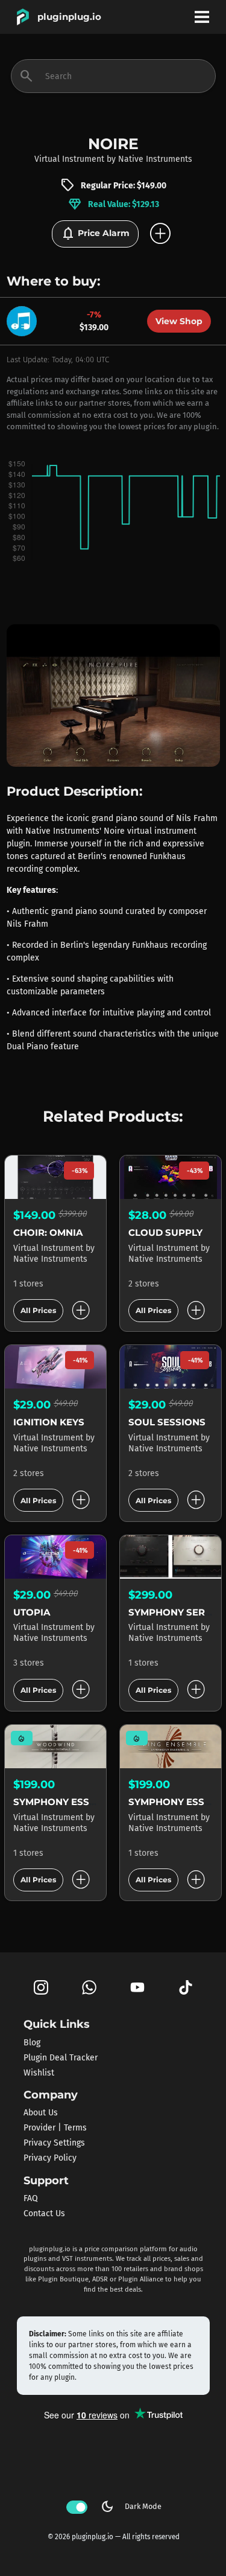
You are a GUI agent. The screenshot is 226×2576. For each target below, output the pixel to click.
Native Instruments (155, 159)
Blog (32, 2042)
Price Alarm (95, 234)
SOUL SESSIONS (167, 1422)
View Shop (179, 321)
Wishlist (39, 2072)
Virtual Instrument (69, 159)
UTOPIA (32, 1612)
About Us (41, 2113)
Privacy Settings (54, 2143)
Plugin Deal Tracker (61, 2057)
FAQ (31, 2198)
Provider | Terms (55, 2128)
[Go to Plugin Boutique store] (25, 320)
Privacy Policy (50, 2158)
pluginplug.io (69, 17)
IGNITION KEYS (49, 1422)
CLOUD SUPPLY (165, 1232)
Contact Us (44, 2213)
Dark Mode (131, 2507)
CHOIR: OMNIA (48, 1232)
